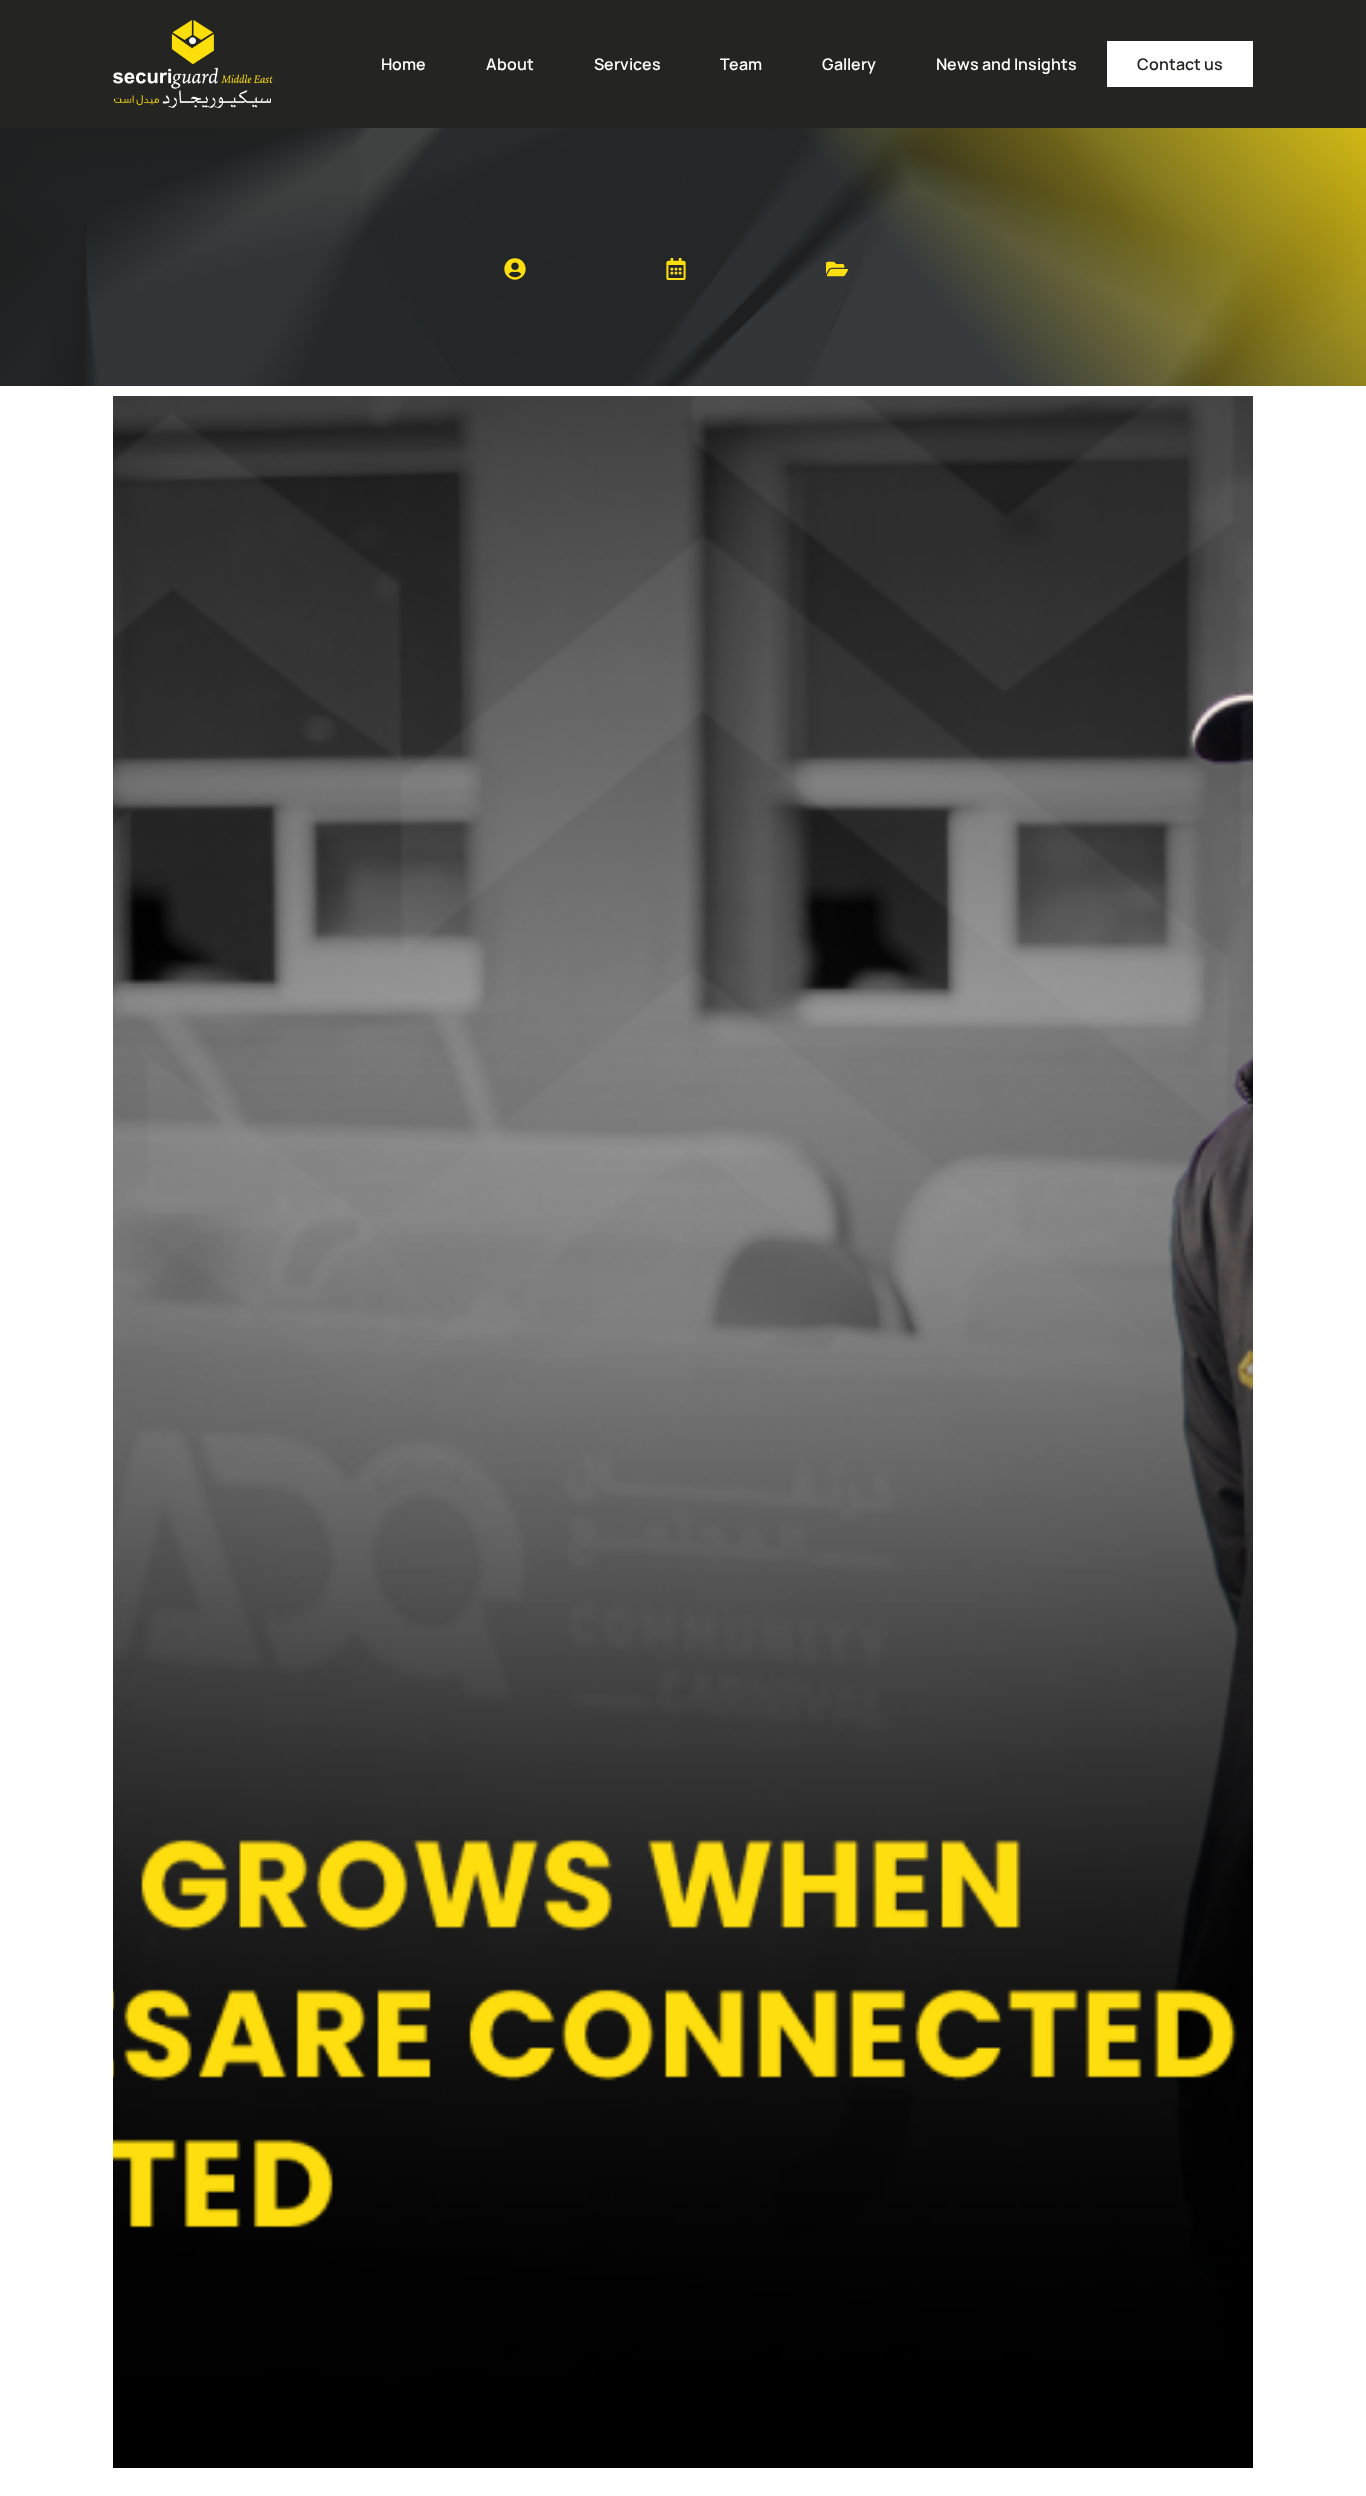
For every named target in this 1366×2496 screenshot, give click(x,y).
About (510, 64)
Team (741, 64)
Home (403, 64)
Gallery (849, 64)
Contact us (1180, 64)
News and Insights (1006, 64)
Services (627, 64)
